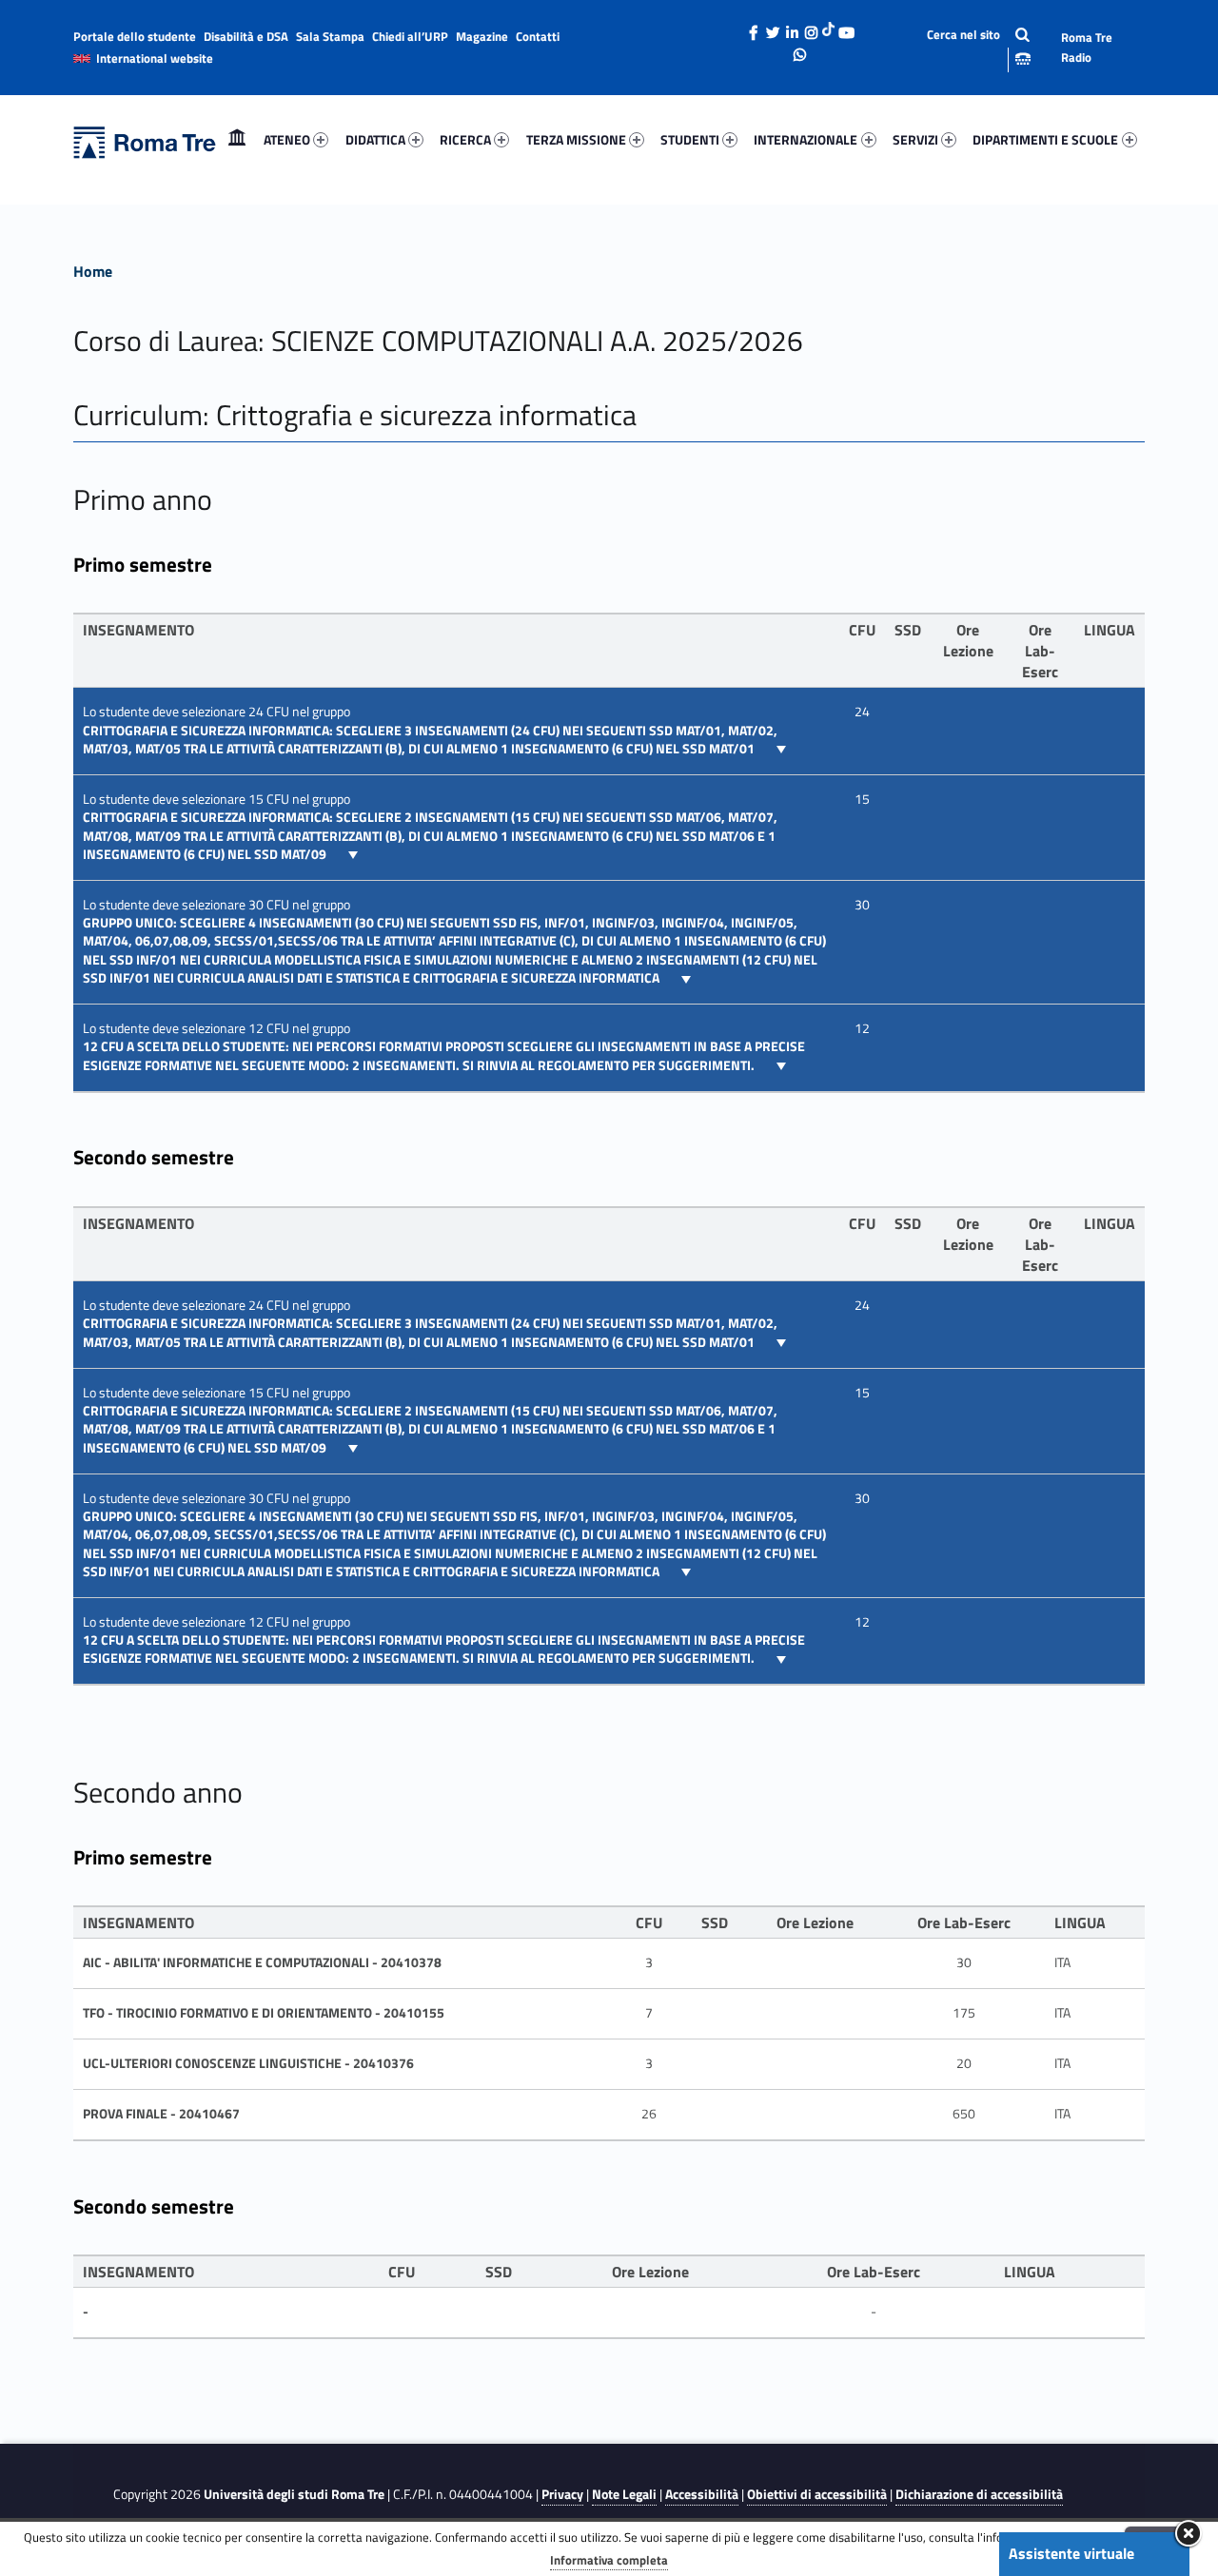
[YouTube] (846, 28)
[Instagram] (811, 28)
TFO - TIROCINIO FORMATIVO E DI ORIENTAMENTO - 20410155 (264, 2013)
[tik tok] (828, 28)
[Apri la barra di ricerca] (963, 47)
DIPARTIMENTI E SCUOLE (1045, 139)
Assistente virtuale (1071, 2553)
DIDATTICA (375, 139)
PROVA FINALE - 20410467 (161, 2114)
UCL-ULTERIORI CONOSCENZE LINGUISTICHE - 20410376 (248, 2063)
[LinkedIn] (792, 28)
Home (237, 139)
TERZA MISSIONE (576, 139)
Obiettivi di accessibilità (817, 2494)
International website (155, 58)
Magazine (482, 36)
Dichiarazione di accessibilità (979, 2494)
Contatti (538, 36)
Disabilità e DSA (246, 36)
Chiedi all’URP (410, 36)
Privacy (562, 2494)
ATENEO (287, 139)
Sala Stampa (330, 36)
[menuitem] (237, 140)
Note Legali (624, 2494)
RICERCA (465, 139)
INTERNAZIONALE (805, 139)
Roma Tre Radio (1087, 47)
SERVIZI (915, 139)
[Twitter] (773, 28)
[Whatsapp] (800, 49)
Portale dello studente (135, 36)
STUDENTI (690, 139)
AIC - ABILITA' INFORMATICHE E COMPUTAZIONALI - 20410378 (262, 1962)
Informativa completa (609, 2560)
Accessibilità (702, 2494)
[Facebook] (754, 28)
